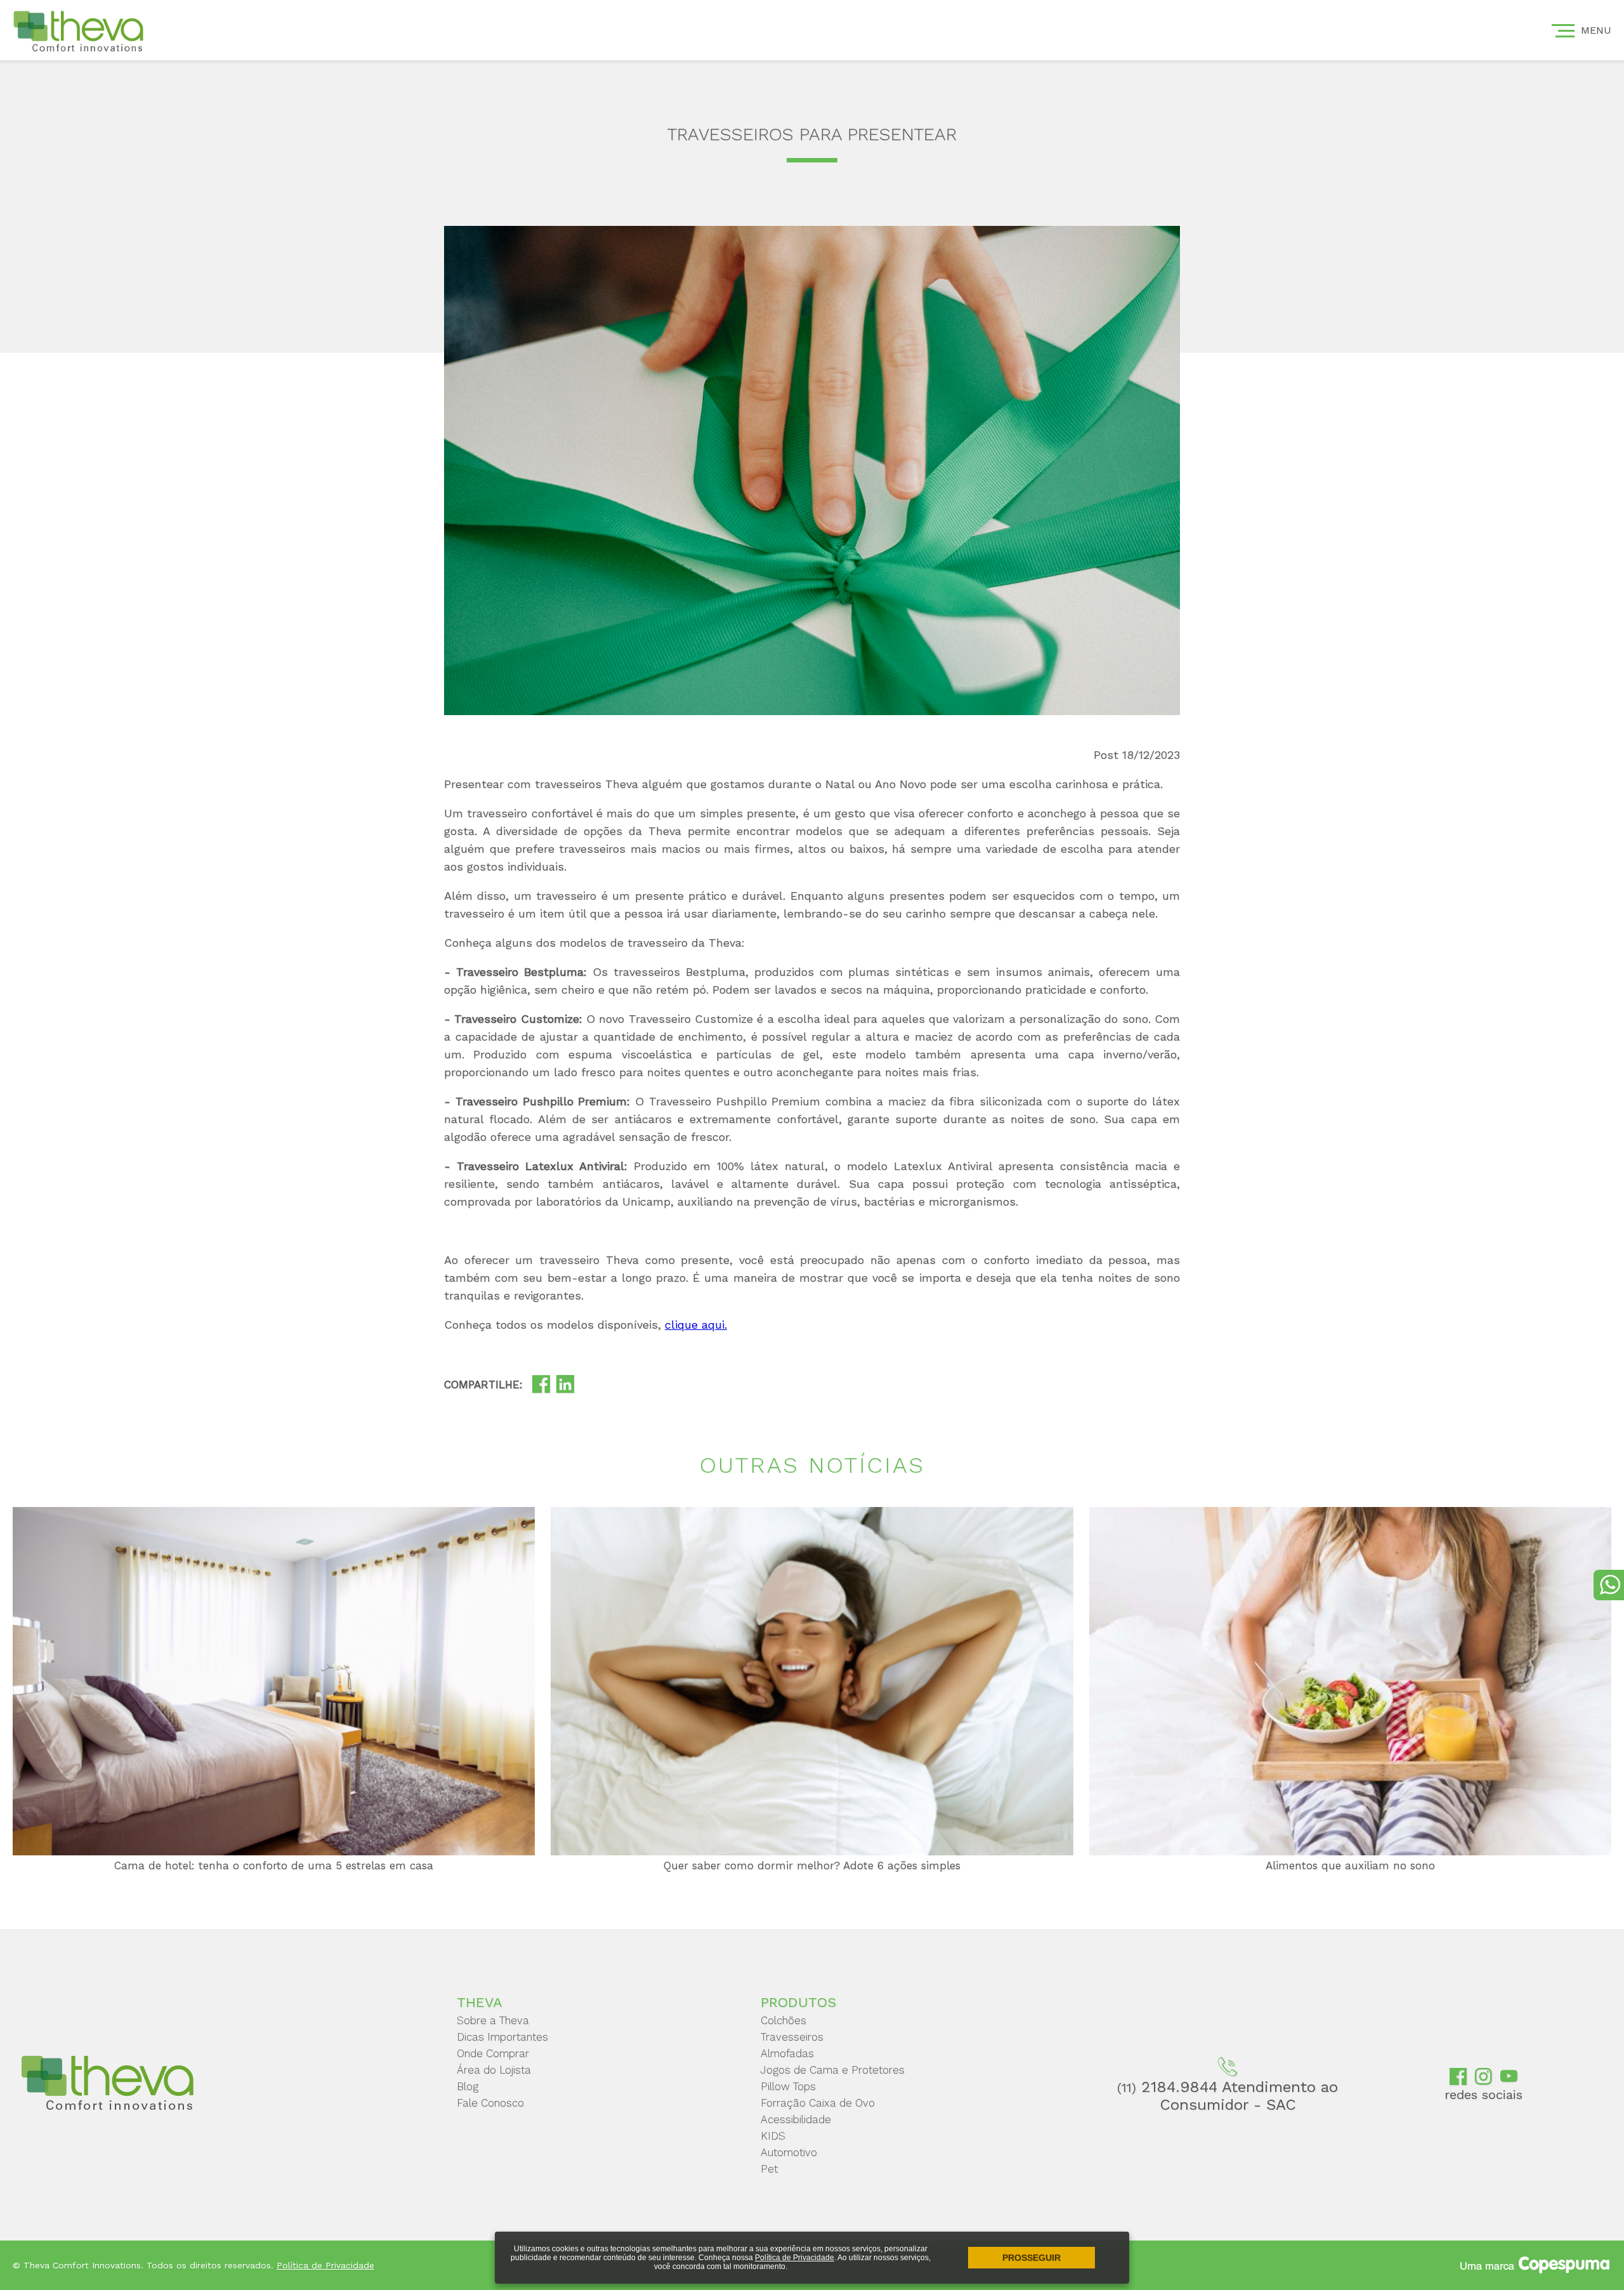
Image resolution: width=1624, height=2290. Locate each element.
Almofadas (787, 2053)
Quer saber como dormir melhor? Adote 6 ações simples (812, 1866)
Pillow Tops (788, 2086)
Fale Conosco (490, 2103)
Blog (468, 2086)
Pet (769, 2169)
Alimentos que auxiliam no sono (1350, 1866)
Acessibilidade (796, 2119)
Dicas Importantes (502, 2037)
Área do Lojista (494, 2070)
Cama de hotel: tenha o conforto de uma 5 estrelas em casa (274, 1866)
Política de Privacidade (795, 2258)
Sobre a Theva (493, 2020)
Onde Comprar (493, 2053)
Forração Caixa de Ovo (818, 2103)
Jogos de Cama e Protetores (833, 2070)
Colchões (783, 2020)
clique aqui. (696, 1325)
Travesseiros (792, 2037)
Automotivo (789, 2152)
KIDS (773, 2136)
